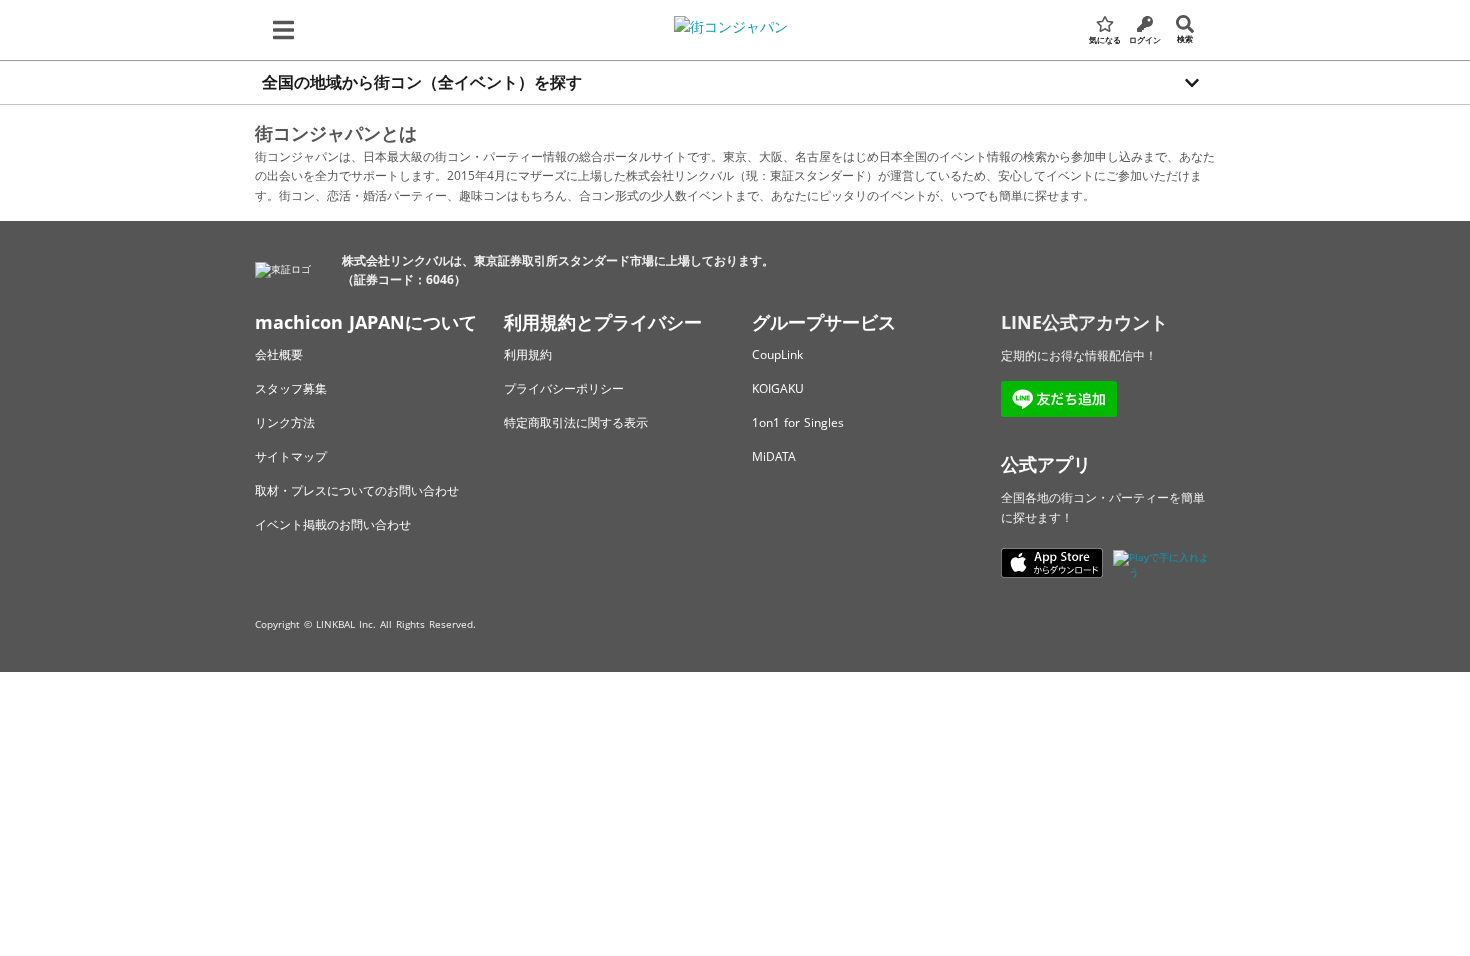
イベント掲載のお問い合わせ (333, 524)
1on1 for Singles (798, 422)
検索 (1185, 38)
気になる (1105, 39)
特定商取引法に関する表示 (576, 422)
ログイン (1145, 39)
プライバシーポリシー (564, 388)
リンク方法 (285, 422)
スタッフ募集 (291, 388)
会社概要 (279, 354)
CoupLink (777, 354)
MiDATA (774, 456)
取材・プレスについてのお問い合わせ (357, 490)
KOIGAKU (778, 388)
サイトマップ (291, 456)
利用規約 (528, 354)
